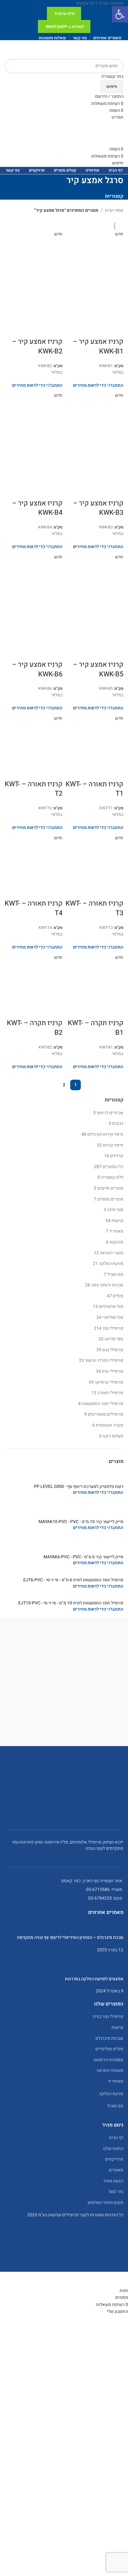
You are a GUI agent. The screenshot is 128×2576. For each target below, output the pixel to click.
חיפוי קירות (113, 1145)
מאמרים (116, 2170)
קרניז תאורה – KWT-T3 (94, 908)
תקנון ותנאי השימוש (105, 2202)
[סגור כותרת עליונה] (120, 2280)
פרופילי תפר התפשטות (103, 1404)
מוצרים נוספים (110, 1199)
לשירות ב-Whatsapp (65, 27)
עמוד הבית (114, 210)
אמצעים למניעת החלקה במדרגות (94, 1979)
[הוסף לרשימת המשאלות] (83, 329)
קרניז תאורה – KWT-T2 (34, 789)
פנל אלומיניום (111, 1307)
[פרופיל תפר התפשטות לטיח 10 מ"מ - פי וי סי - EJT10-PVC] (68, 1597)
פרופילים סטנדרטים (105, 1414)
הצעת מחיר (113, 2181)
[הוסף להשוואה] (99, 329)
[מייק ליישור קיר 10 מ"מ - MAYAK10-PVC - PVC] (64, 1509)
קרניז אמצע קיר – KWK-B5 (98, 669)
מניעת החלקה (111, 1264)
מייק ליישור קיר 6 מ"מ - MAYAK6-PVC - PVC (83, 1557)
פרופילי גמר (113, 1328)
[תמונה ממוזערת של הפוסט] (64, 1928)
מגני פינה (115, 1210)
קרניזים (117, 1156)
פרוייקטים (114, 2159)
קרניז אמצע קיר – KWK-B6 (37, 669)
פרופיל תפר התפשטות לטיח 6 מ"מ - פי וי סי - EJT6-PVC (73, 1580)
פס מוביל (115, 1274)
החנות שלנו (113, 2149)
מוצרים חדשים (110, 1188)
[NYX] (64, 1688)
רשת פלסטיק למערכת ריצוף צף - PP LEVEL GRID (79, 1487)
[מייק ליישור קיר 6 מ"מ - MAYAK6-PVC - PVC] (64, 1544)
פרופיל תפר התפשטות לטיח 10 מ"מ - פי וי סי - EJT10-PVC (71, 1603)
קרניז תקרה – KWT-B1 (96, 1028)
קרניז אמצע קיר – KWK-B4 (37, 508)
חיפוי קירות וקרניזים (105, 1134)
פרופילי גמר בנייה (108, 2017)
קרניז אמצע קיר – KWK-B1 (98, 346)
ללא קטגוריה (112, 1177)
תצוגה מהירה (116, 329)
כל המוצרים (113, 1167)
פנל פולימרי (113, 1317)
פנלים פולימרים (109, 2049)
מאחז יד (116, 1231)
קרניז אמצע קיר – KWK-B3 (98, 508)
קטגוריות (114, 196)
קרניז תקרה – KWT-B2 (35, 1028)
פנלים (118, 1296)
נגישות (117, 1221)
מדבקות (116, 1242)
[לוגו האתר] (100, 49)
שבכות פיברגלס (109, 2038)
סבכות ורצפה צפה (107, 1285)
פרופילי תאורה (110, 1393)
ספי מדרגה (114, 1339)
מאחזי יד (116, 2081)
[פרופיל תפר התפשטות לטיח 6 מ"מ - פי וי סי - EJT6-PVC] (71, 1574)
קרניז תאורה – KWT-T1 (94, 789)
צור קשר (116, 2192)
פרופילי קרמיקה (109, 1382)
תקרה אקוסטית (110, 1425)
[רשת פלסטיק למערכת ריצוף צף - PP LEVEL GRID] (64, 1477)
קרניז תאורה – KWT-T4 (34, 908)
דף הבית (116, 2138)
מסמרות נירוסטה (108, 2060)
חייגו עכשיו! (65, 14)
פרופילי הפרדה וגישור (104, 1360)
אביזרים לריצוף (110, 1113)
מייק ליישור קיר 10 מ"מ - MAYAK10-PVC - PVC (81, 1522)
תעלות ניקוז (113, 1436)
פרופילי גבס (113, 1350)
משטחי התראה (110, 2070)
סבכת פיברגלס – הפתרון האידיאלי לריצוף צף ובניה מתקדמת (70, 1937)
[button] (120, 14)
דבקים (118, 1123)
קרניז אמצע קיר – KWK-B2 (37, 346)
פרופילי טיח (113, 1371)
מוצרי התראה (112, 1253)
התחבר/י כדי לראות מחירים (98, 1492)
